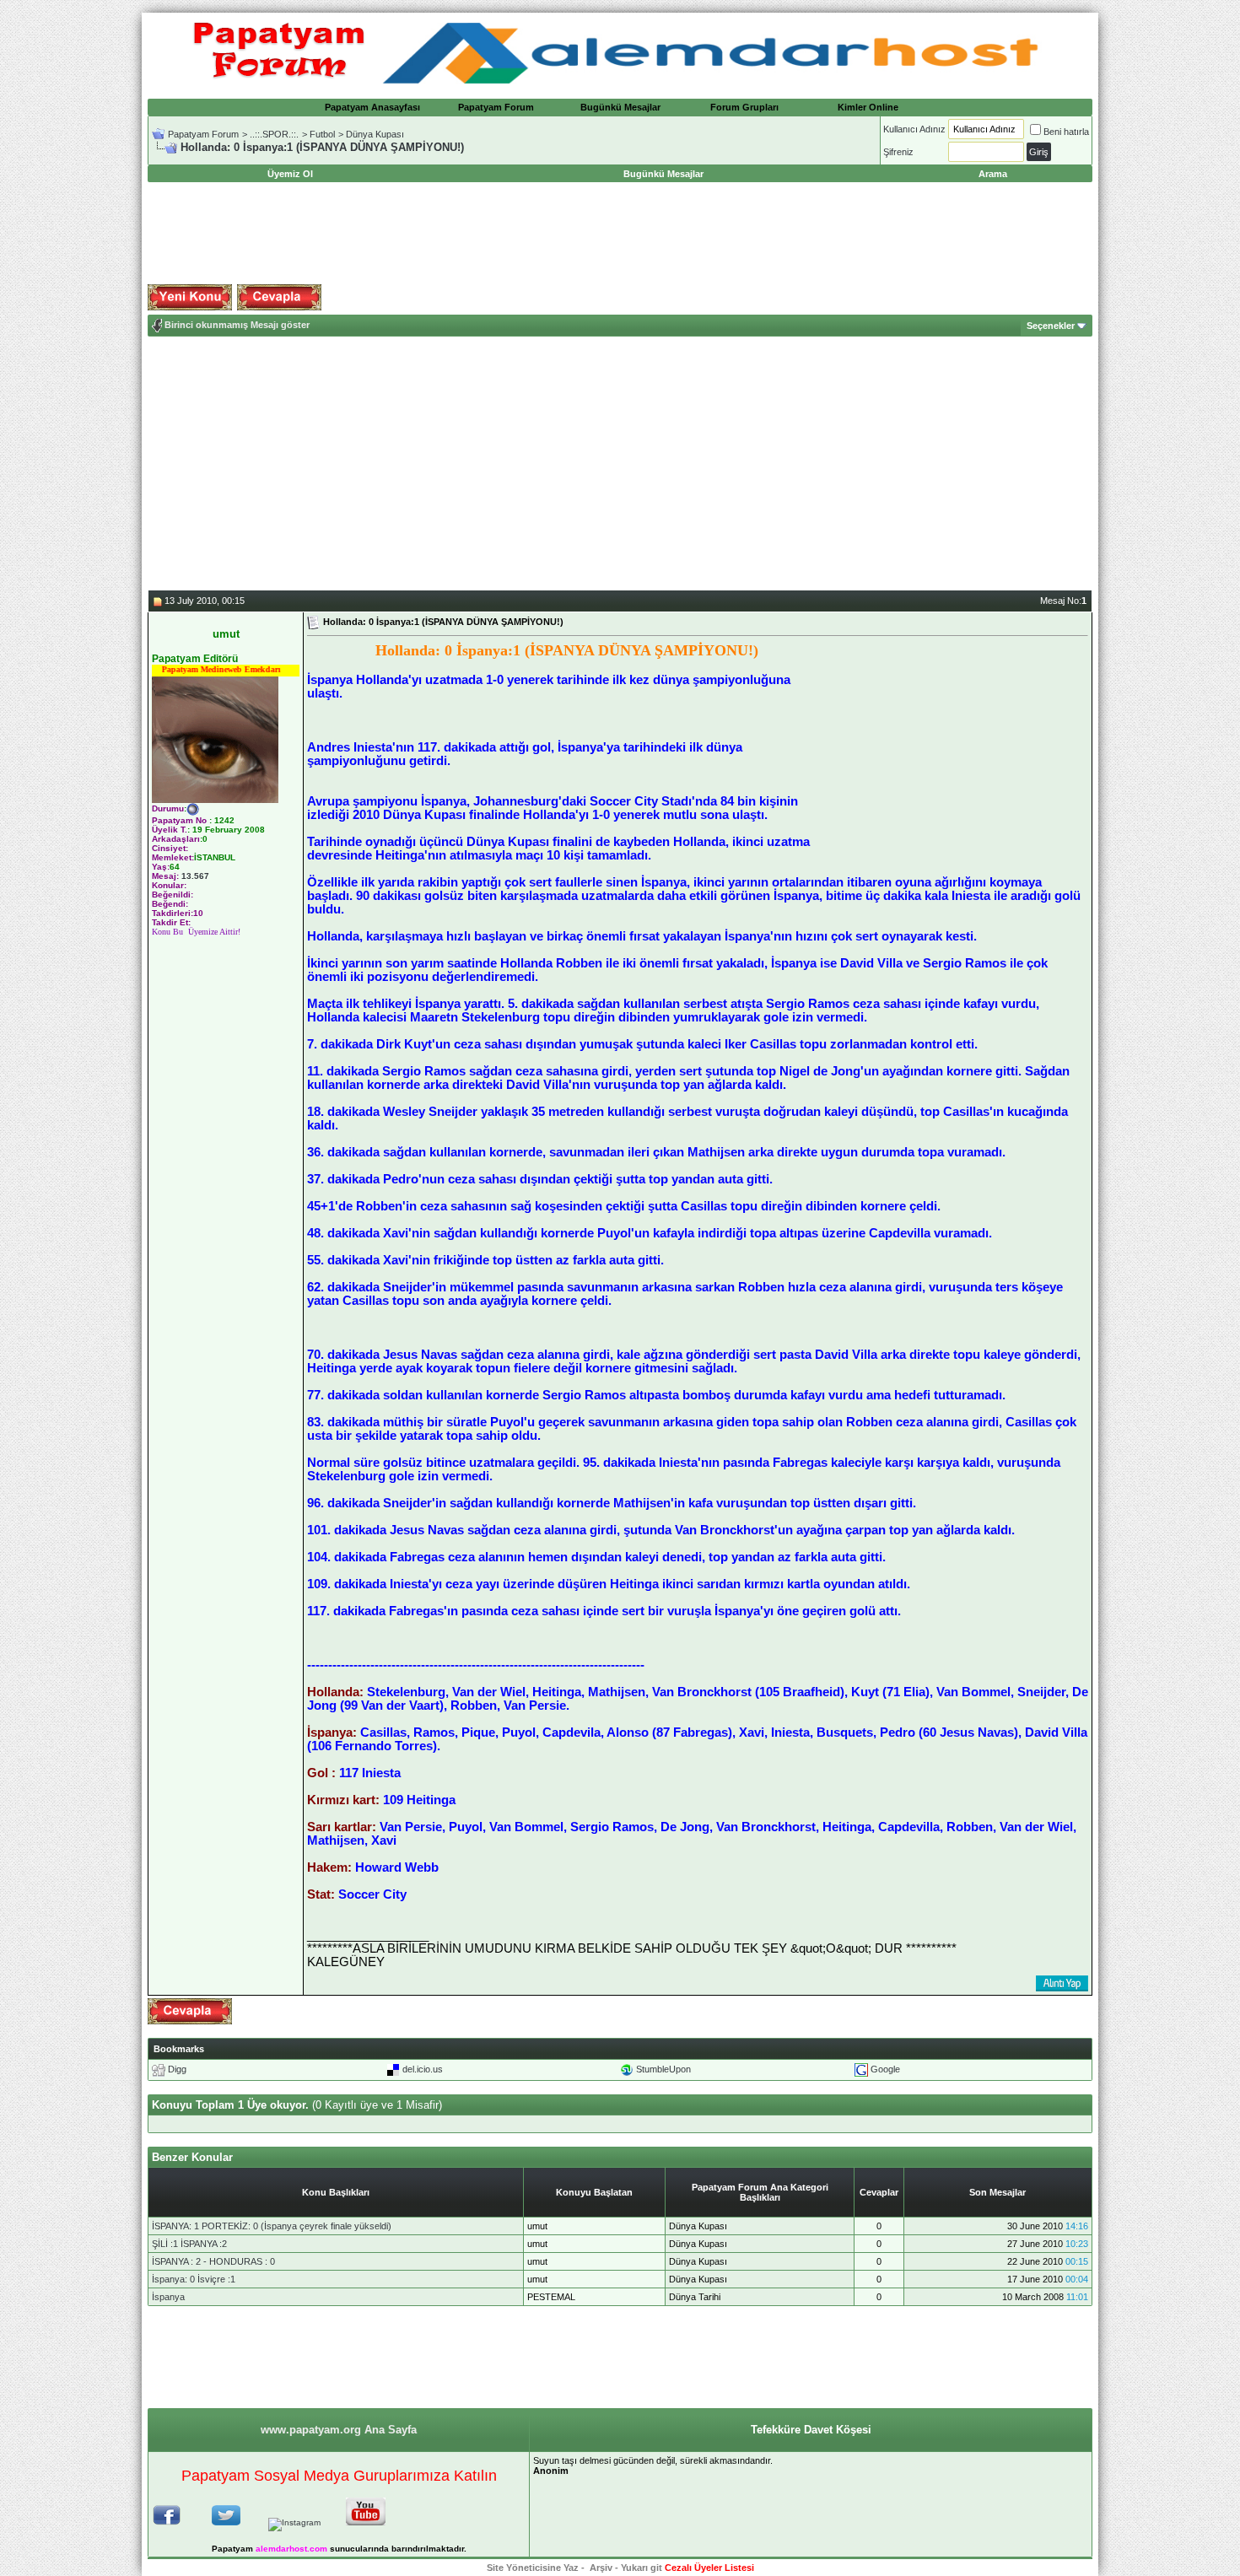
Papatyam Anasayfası (372, 107)
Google (885, 2069)
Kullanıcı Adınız (914, 129)
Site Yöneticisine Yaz (533, 2568)
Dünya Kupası (375, 134)
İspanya (168, 2297)
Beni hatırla (1066, 132)
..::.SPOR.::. (274, 134)
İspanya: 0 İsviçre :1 (194, 2279)
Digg (177, 2069)
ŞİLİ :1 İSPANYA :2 (189, 2244)
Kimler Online (868, 107)
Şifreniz (898, 152)
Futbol (322, 134)
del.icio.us (423, 2069)
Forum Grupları (744, 107)
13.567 (195, 876)
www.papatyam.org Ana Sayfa (339, 2430)
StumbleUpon (663, 2069)
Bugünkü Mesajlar (620, 107)
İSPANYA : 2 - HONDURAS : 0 (213, 2261)
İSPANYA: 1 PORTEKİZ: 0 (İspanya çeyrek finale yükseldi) (272, 2226)
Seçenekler (1051, 326)
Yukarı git (642, 2568)
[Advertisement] (620, 234)
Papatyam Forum (496, 107)
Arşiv (601, 2568)
